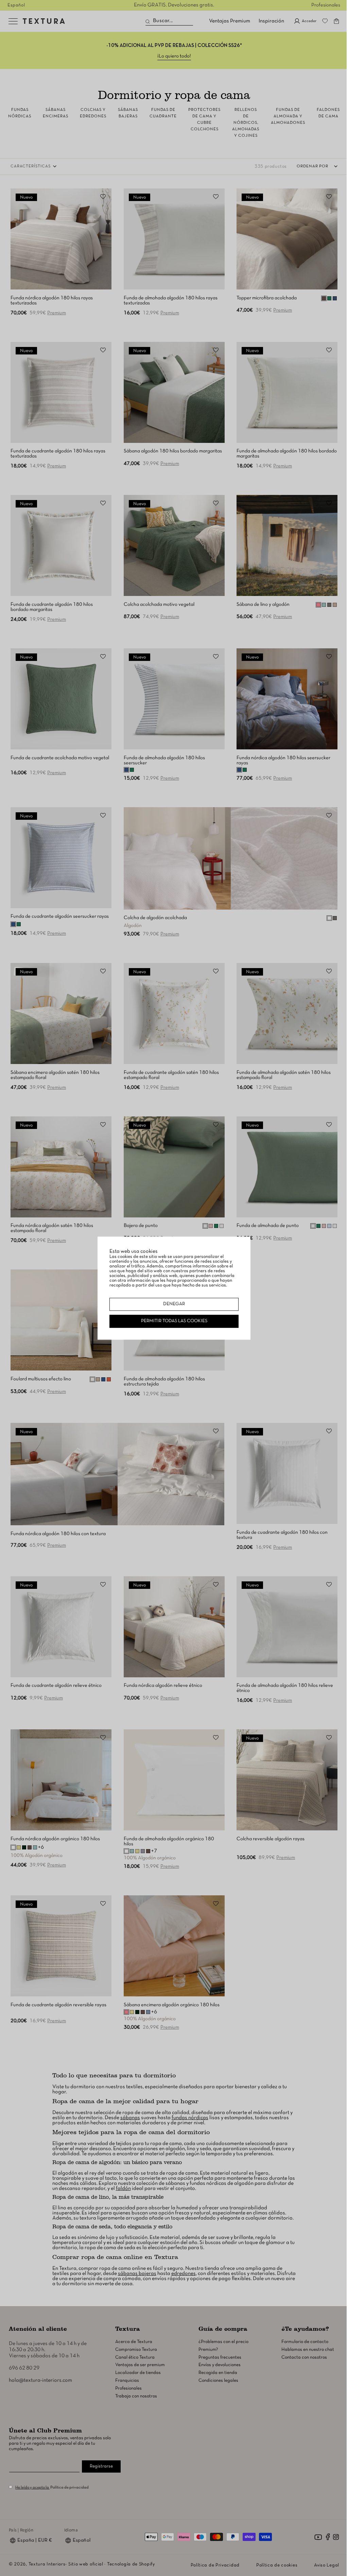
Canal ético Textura (135, 2357)
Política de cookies (277, 2565)
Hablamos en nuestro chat (308, 2350)
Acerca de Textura (134, 2342)
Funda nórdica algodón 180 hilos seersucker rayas (283, 760)
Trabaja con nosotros (136, 2396)
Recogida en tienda (218, 2373)
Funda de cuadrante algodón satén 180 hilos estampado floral (171, 1075)
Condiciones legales (218, 2381)
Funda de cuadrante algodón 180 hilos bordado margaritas (52, 607)
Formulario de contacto (305, 2342)
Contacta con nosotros (304, 2357)
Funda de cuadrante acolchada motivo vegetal (60, 758)
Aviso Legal (327, 2565)
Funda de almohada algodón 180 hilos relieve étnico (285, 1688)
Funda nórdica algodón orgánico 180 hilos (55, 1839)
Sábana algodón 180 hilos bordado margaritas (173, 451)
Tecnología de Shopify (131, 2564)
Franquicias (127, 2381)
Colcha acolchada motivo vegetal (159, 604)
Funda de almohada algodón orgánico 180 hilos (169, 1841)
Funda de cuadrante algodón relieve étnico (56, 1685)
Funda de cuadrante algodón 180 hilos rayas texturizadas (58, 454)
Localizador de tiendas (138, 2373)
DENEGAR (174, 1304)
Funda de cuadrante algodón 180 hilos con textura (282, 1535)
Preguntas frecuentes (220, 2357)
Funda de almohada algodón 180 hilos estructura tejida (164, 1382)
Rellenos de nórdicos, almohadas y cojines (246, 123)
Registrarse (101, 2466)
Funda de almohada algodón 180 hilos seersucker (164, 760)
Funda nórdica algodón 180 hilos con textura (58, 1534)
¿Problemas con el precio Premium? (223, 2346)
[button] (336, 21)
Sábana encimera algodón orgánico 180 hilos (172, 2005)
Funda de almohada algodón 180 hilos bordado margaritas (287, 454)
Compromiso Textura (136, 2350)
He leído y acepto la (32, 2488)
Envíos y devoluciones (220, 2365)
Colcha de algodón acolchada (155, 918)
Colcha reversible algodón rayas (271, 1839)
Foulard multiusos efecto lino (41, 1379)
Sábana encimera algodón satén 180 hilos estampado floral (55, 1075)
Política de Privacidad (215, 2565)
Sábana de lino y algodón (263, 604)
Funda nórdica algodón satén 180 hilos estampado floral (52, 1228)
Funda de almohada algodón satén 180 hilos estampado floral (284, 1075)
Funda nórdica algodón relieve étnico (163, 1685)
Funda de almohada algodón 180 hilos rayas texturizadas (171, 301)
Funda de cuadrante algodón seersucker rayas (60, 916)
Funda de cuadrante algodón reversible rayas (58, 2005)
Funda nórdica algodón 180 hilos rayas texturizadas (52, 301)
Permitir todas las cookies (174, 1321)
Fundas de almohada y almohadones (288, 116)
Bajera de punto (141, 1226)
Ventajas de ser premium (140, 2365)
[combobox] (169, 21)
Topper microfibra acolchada (267, 298)
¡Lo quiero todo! (174, 56)
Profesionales (326, 5)
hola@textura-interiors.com (40, 2380)
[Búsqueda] (148, 22)
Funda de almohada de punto (268, 1226)
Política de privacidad (69, 2488)
